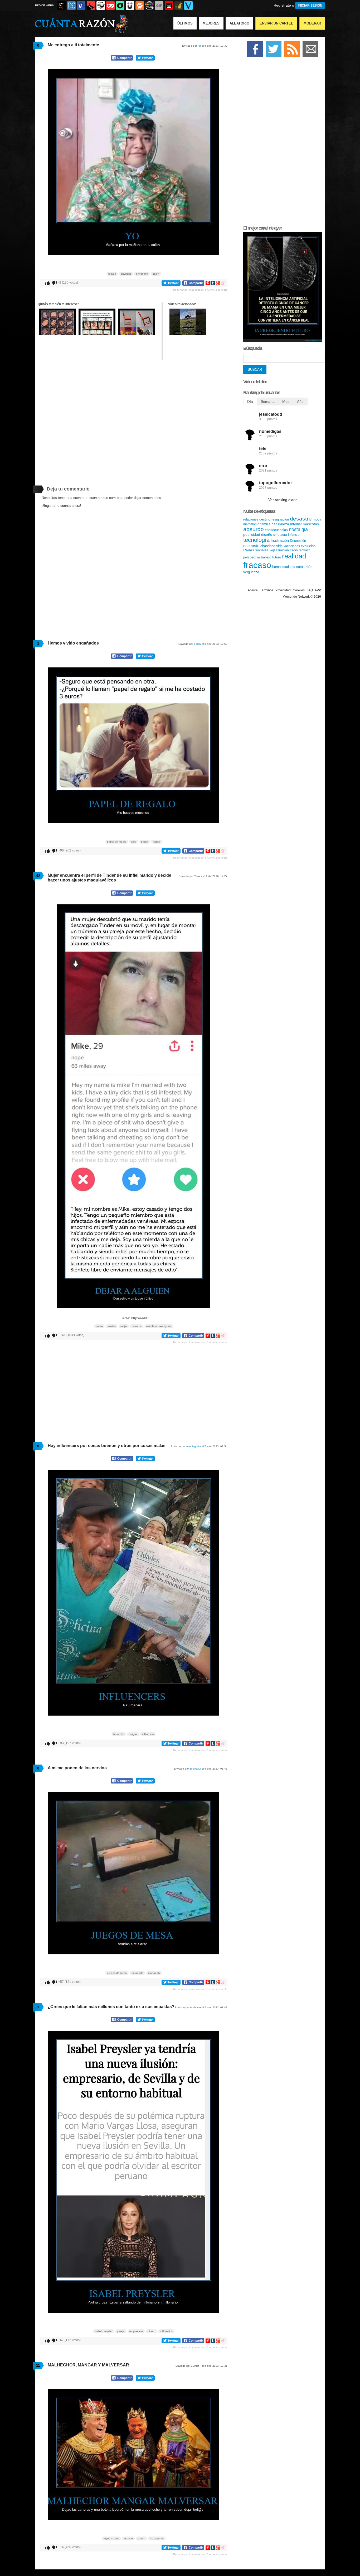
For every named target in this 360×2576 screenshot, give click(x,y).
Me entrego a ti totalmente (73, 45)
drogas (133, 1734)
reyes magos (111, 2538)
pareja (121, 2331)
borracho (119, 1734)
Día (250, 402)
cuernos (137, 1326)
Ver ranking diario (283, 500)
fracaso (257, 565)
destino (265, 519)
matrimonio (251, 524)
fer (199, 46)
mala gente (157, 2538)
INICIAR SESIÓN (310, 6)
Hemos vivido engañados (73, 643)
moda (317, 519)
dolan (197, 644)
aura (284, 535)
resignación (280, 519)
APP (318, 590)
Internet (296, 524)
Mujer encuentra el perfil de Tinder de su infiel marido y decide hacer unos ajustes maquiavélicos (110, 878)
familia (265, 524)
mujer (124, 1326)
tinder (99, 1326)
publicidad (252, 534)
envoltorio (142, 274)
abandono (268, 546)
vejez (273, 550)
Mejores (211, 23)
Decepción (298, 541)
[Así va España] (91, 6)
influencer (148, 1734)
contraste (251, 546)
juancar (128, 2538)
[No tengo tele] (149, 6)
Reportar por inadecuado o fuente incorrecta (200, 290)
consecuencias (276, 530)
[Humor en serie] (130, 6)
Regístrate (282, 5)
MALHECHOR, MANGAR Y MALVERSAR (88, 2365)
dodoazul (195, 1769)
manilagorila (194, 1446)
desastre (301, 519)
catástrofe (304, 567)
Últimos (185, 23)
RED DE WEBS (44, 5)
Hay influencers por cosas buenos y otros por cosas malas (107, 1446)
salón (156, 274)
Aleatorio (239, 23)
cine (276, 535)
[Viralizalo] (188, 6)
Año (300, 402)
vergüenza (251, 572)
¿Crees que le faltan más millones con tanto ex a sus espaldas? (111, 2007)
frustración (280, 540)
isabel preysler (104, 2331)
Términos (267, 590)
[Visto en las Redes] (81, 6)
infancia (294, 535)
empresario (136, 2331)
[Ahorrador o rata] (179, 6)
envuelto (126, 274)
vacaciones (292, 546)
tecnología (256, 540)
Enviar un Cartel (276, 23)
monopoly (154, 1973)
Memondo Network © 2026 (302, 597)
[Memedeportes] (71, 6)
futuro (277, 557)
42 (38, 876)
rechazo (305, 550)
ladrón (141, 2538)
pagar (145, 842)
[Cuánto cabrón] (101, 6)
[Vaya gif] (159, 6)
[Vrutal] (110, 6)
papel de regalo (117, 842)
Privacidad (283, 590)
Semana (268, 402)
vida (279, 546)
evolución (308, 546)
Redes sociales (256, 550)
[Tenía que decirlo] (169, 6)
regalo (112, 274)
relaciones (251, 519)
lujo (293, 567)
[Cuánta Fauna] (140, 6)
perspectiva (252, 557)
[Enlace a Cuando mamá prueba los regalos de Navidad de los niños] (188, 334)
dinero (151, 2331)
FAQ (310, 590)
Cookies (299, 590)
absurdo (254, 529)
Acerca (253, 590)
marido (112, 1326)
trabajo (266, 557)
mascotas (311, 524)
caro (134, 842)
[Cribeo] (120, 6)
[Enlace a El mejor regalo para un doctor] (57, 334)
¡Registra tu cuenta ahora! (61, 506)
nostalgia (298, 529)
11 (38, 2365)
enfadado (137, 1973)
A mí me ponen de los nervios (77, 1768)
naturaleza (280, 524)
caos (294, 550)
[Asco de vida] (62, 6)
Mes (286, 402)
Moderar (312, 23)
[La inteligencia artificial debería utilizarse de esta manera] (283, 341)
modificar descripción (159, 1326)
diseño (267, 534)
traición (284, 550)
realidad (294, 556)
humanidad (281, 567)
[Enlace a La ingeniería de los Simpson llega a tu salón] (137, 334)
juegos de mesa (117, 1973)
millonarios (166, 2331)
